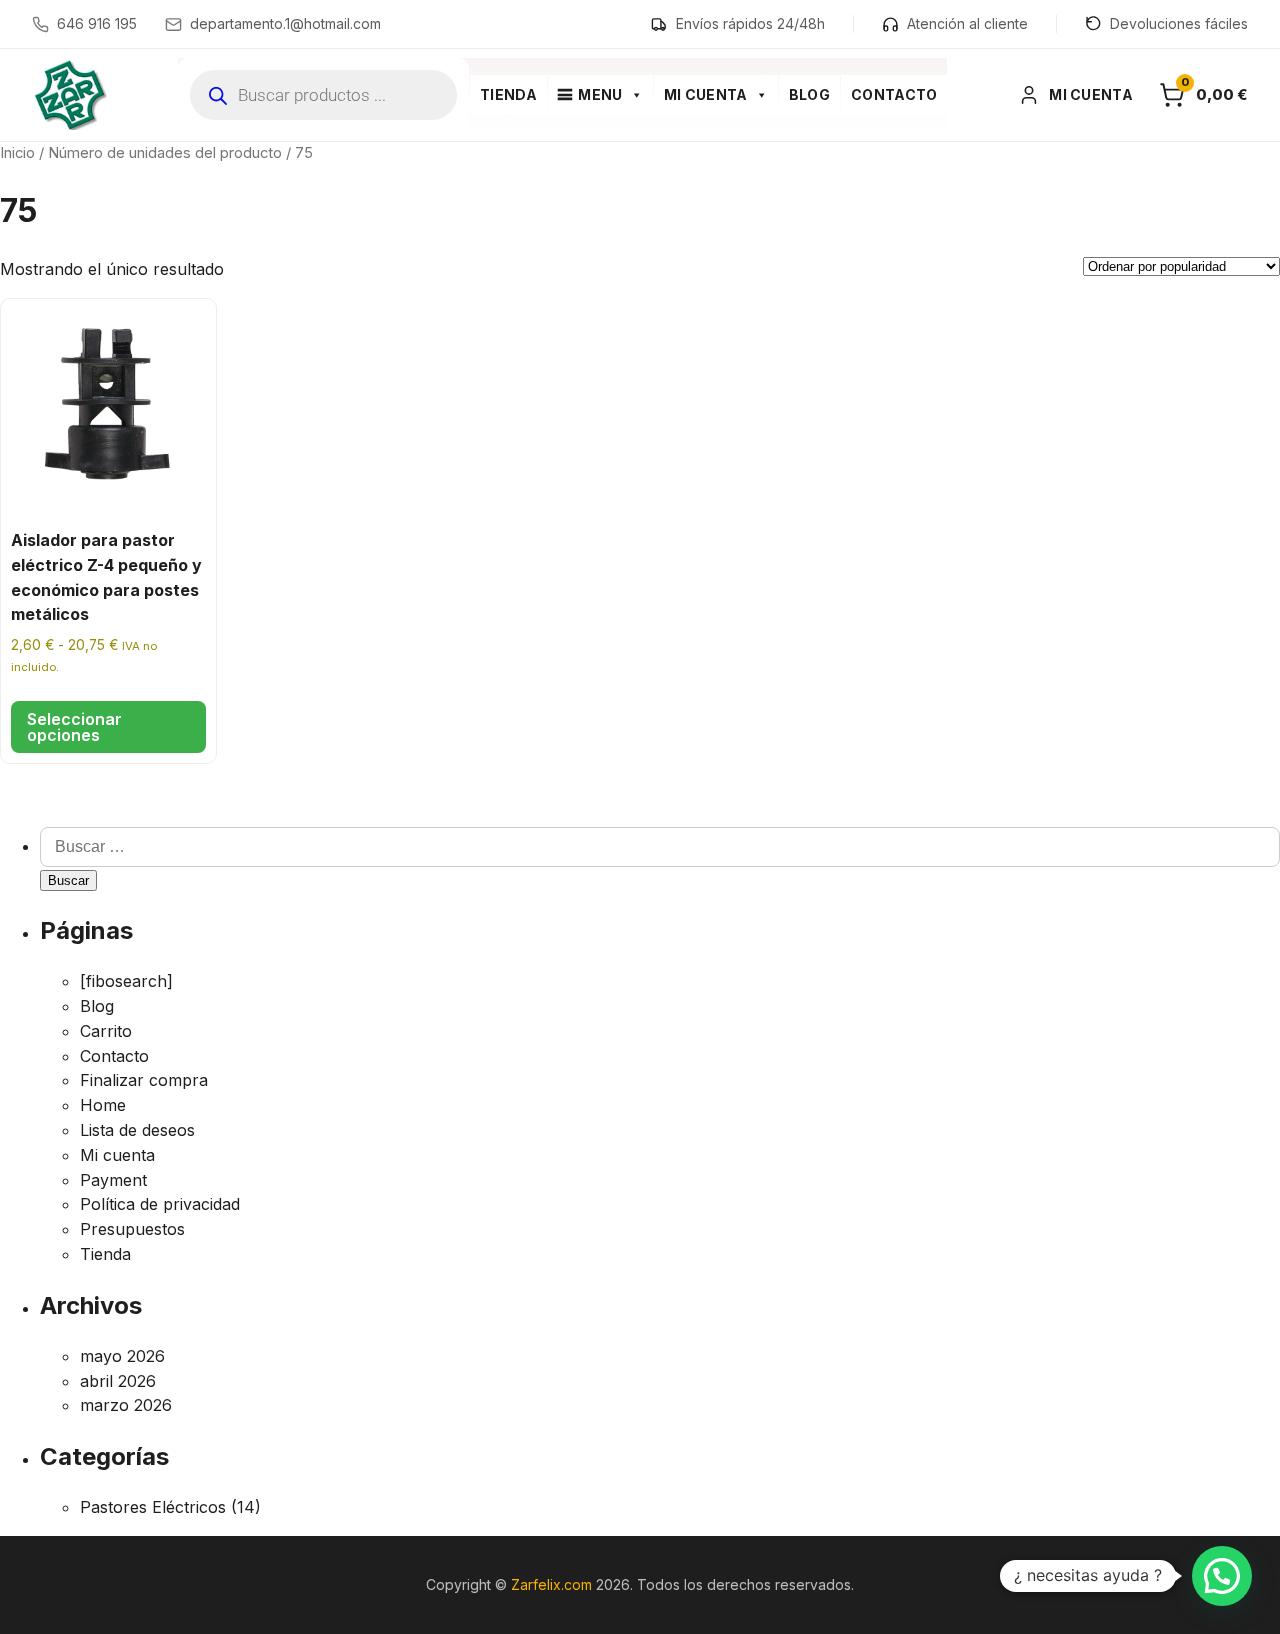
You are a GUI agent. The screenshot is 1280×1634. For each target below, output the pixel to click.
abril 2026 (118, 1381)
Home (103, 1105)
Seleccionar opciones (74, 727)
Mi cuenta (706, 94)
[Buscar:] (660, 846)
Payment (113, 1180)
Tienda (508, 94)
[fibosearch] (126, 981)
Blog (809, 94)
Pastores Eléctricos (153, 1507)
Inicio (17, 153)
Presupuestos (132, 1229)
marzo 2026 (126, 1405)
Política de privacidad (160, 1204)
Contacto (894, 94)
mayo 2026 (122, 1356)
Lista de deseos (137, 1130)
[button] (1222, 1576)
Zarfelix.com (551, 1584)
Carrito (106, 1031)
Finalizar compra (144, 1080)
